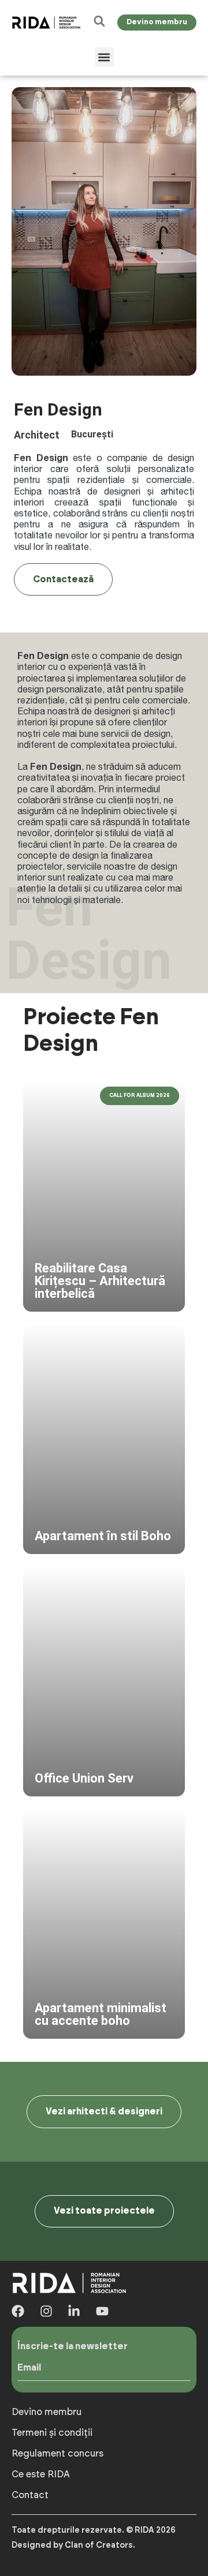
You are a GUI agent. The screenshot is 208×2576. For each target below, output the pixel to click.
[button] (104, 57)
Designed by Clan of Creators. (73, 2545)
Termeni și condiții (52, 2433)
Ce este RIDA (41, 2474)
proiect (170, 777)
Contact (30, 2495)
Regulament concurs (57, 2454)
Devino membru (47, 2412)
